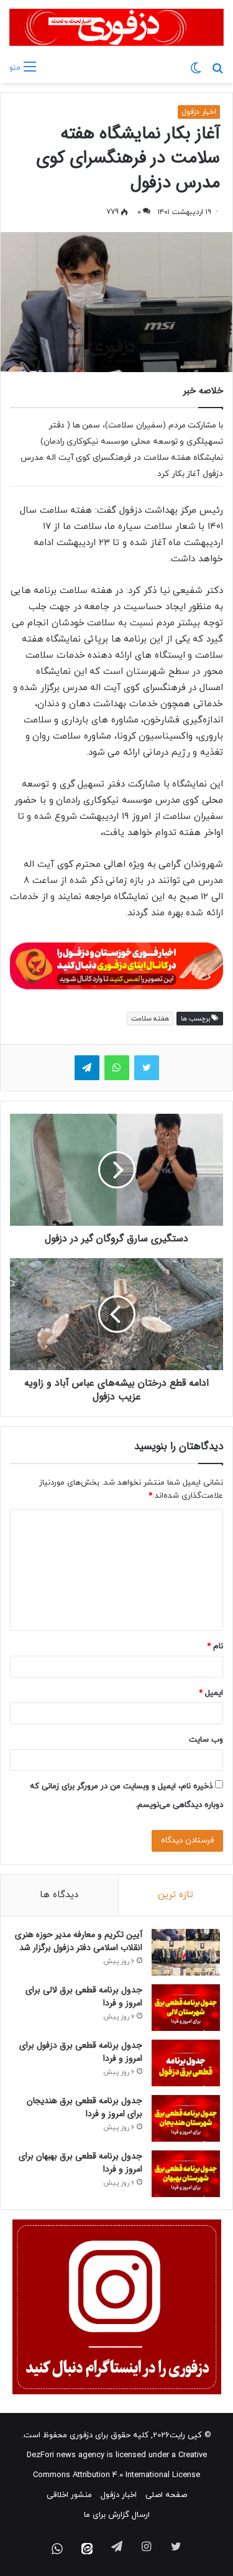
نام (215, 1646)
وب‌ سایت (206, 1740)
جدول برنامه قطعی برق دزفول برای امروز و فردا (81, 2052)
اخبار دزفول (199, 112)
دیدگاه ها (59, 1895)
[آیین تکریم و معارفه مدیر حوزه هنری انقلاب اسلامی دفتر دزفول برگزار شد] (186, 1952)
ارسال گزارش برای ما (117, 2515)
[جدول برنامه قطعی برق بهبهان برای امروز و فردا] (186, 2174)
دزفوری (81, 2435)
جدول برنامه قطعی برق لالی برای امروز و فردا (84, 1996)
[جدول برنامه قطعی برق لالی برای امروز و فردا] (186, 2008)
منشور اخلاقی (69, 2495)
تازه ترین (176, 1895)
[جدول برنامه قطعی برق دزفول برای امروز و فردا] (186, 2063)
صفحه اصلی (166, 2495)
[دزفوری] (116, 27)
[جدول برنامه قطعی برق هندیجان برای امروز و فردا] (186, 2118)
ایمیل (211, 1693)
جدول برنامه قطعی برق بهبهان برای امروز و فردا (80, 2163)
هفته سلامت (150, 1019)
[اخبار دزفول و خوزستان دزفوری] (116, 964)
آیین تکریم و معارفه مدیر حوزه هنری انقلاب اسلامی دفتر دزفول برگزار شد (79, 1941)
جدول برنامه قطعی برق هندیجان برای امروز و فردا (85, 2107)
